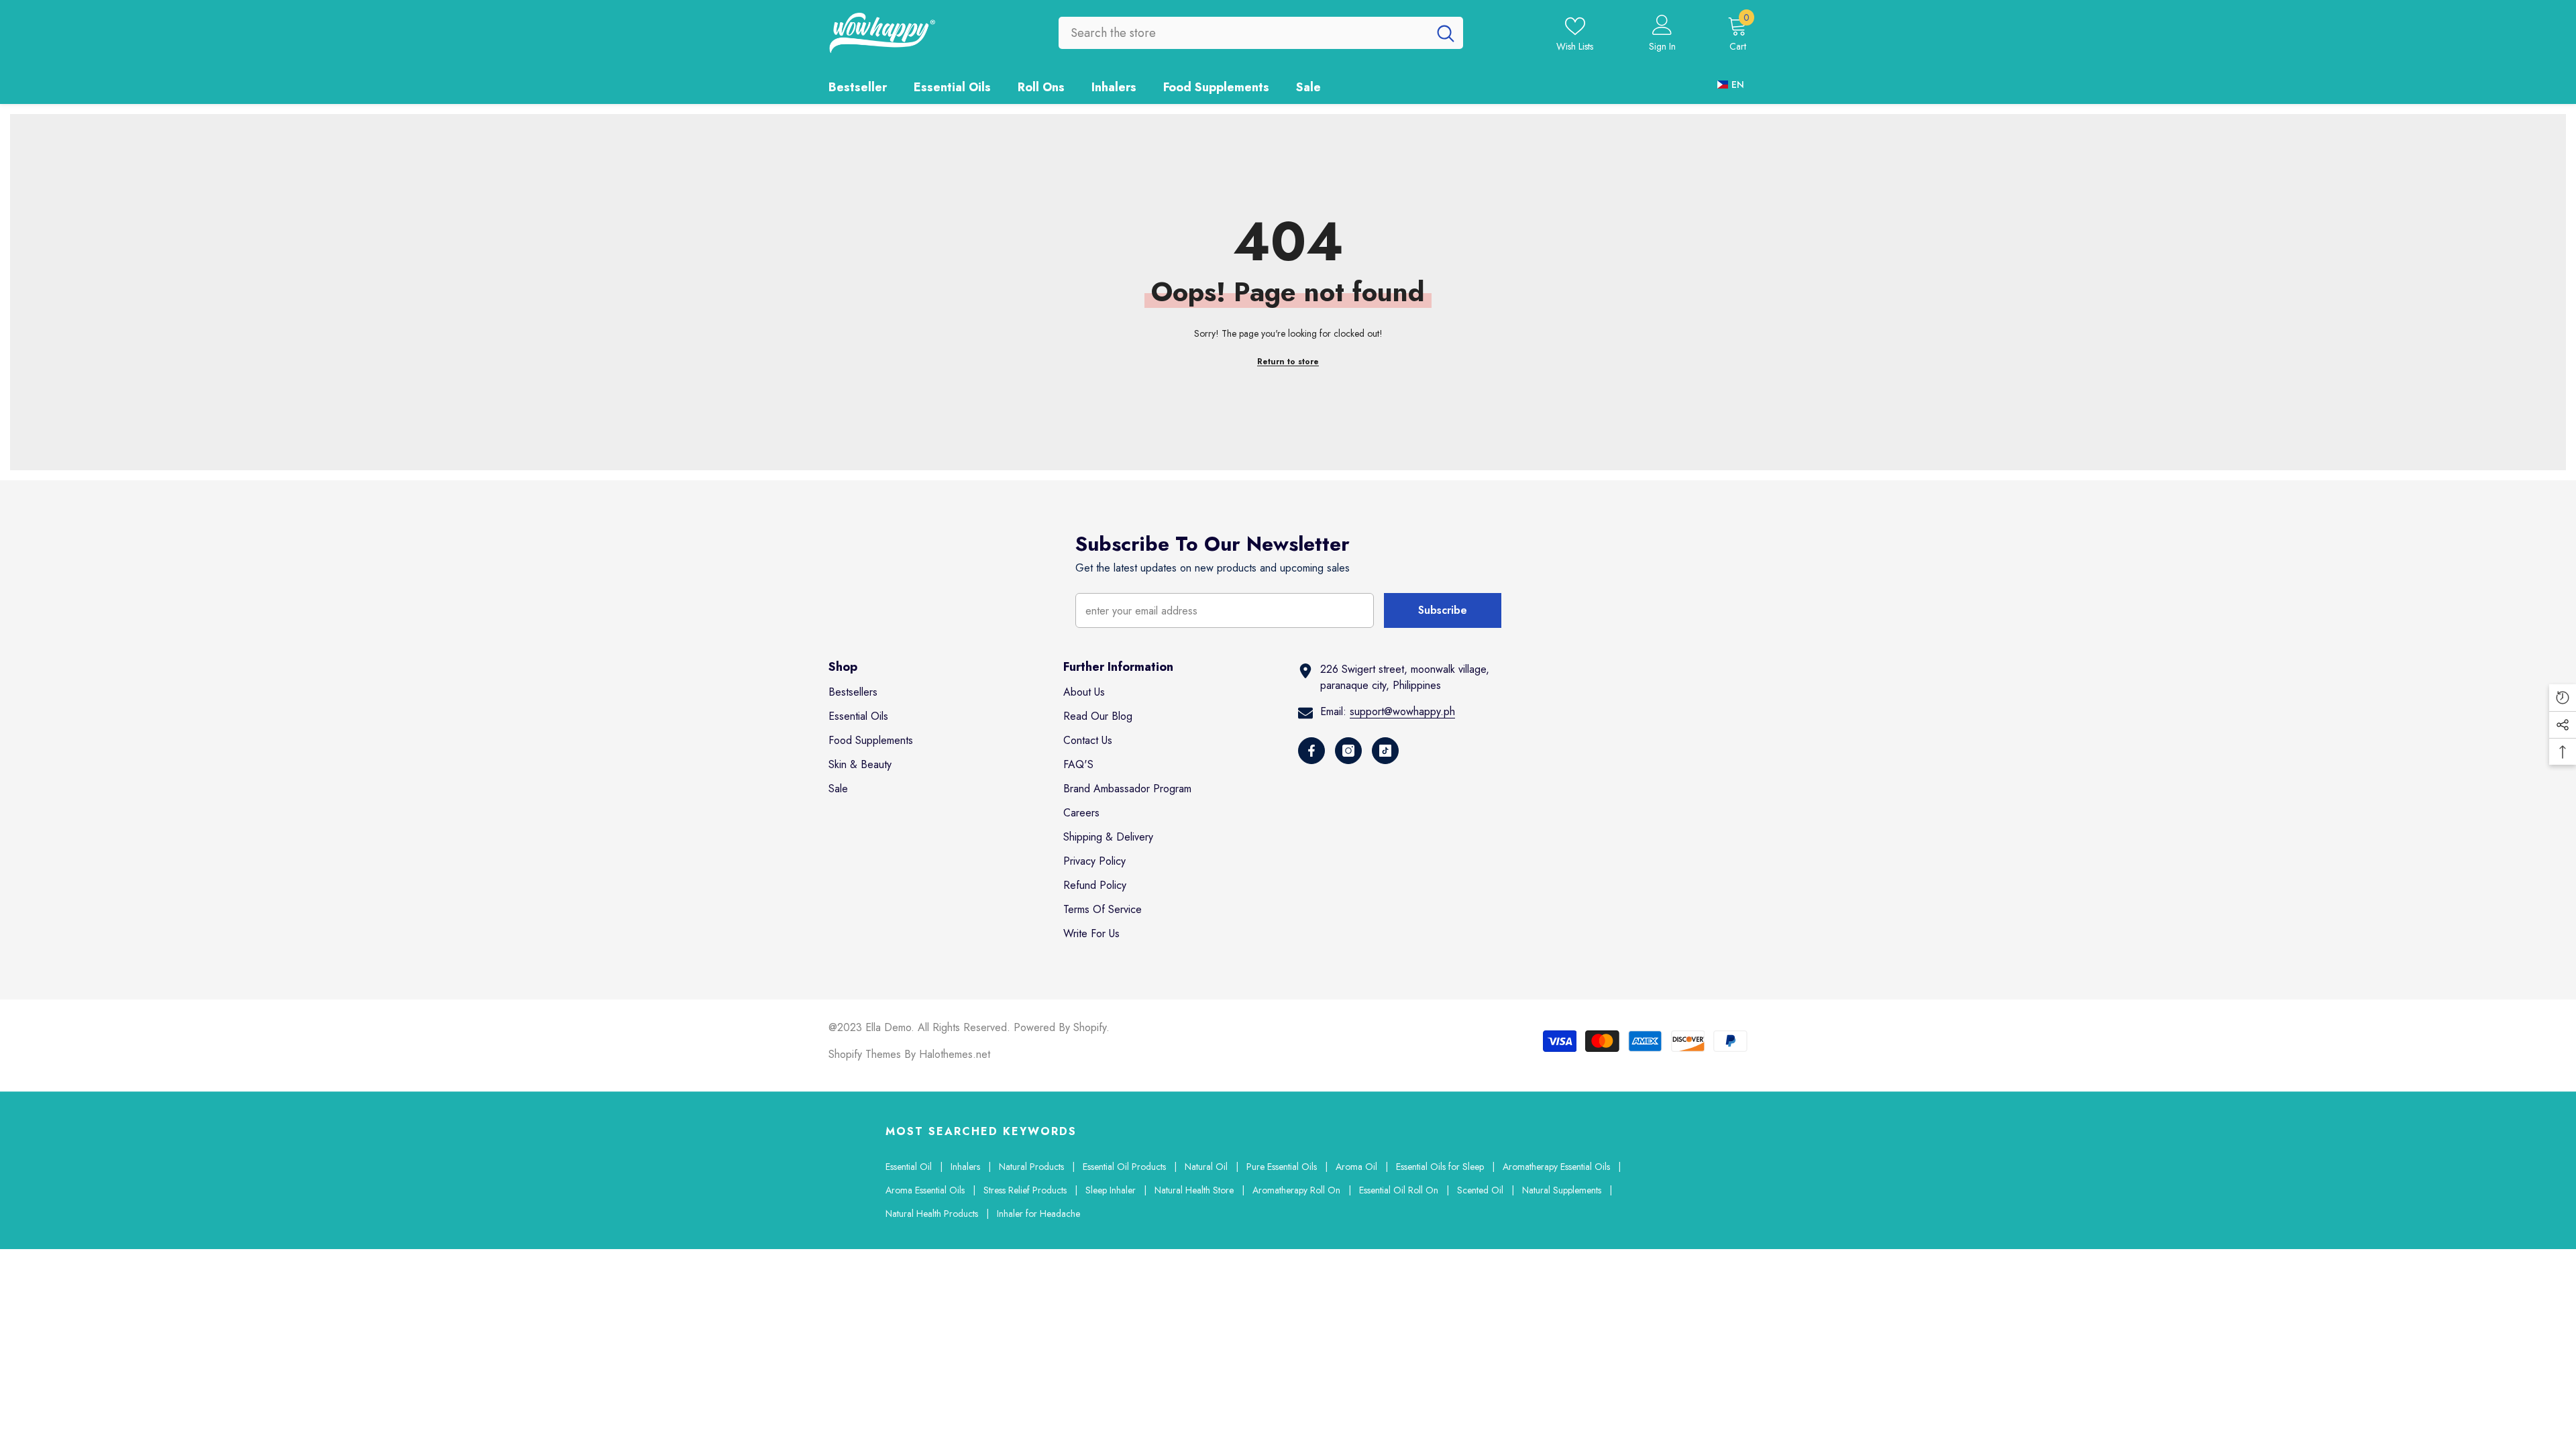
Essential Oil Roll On (1399, 1190)
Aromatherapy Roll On (1296, 1190)
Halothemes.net (955, 1054)
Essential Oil (909, 1167)
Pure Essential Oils (1282, 1167)
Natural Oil (1206, 1167)
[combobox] (1243, 33)
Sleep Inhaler (1111, 1190)
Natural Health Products (932, 1214)
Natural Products (1031, 1167)
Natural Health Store (1194, 1190)
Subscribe (1443, 610)
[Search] (1261, 33)
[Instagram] (1348, 751)
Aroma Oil (1356, 1167)
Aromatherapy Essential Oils (1556, 1167)
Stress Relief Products (1025, 1190)
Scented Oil (1480, 1190)
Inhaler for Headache (1038, 1214)
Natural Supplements (1562, 1190)
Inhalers (965, 1167)
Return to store (1288, 362)
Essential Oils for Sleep (1440, 1167)
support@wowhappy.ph (1402, 711)
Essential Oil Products (1124, 1167)
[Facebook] (1311, 751)
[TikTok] (1385, 751)
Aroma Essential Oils (925, 1190)
